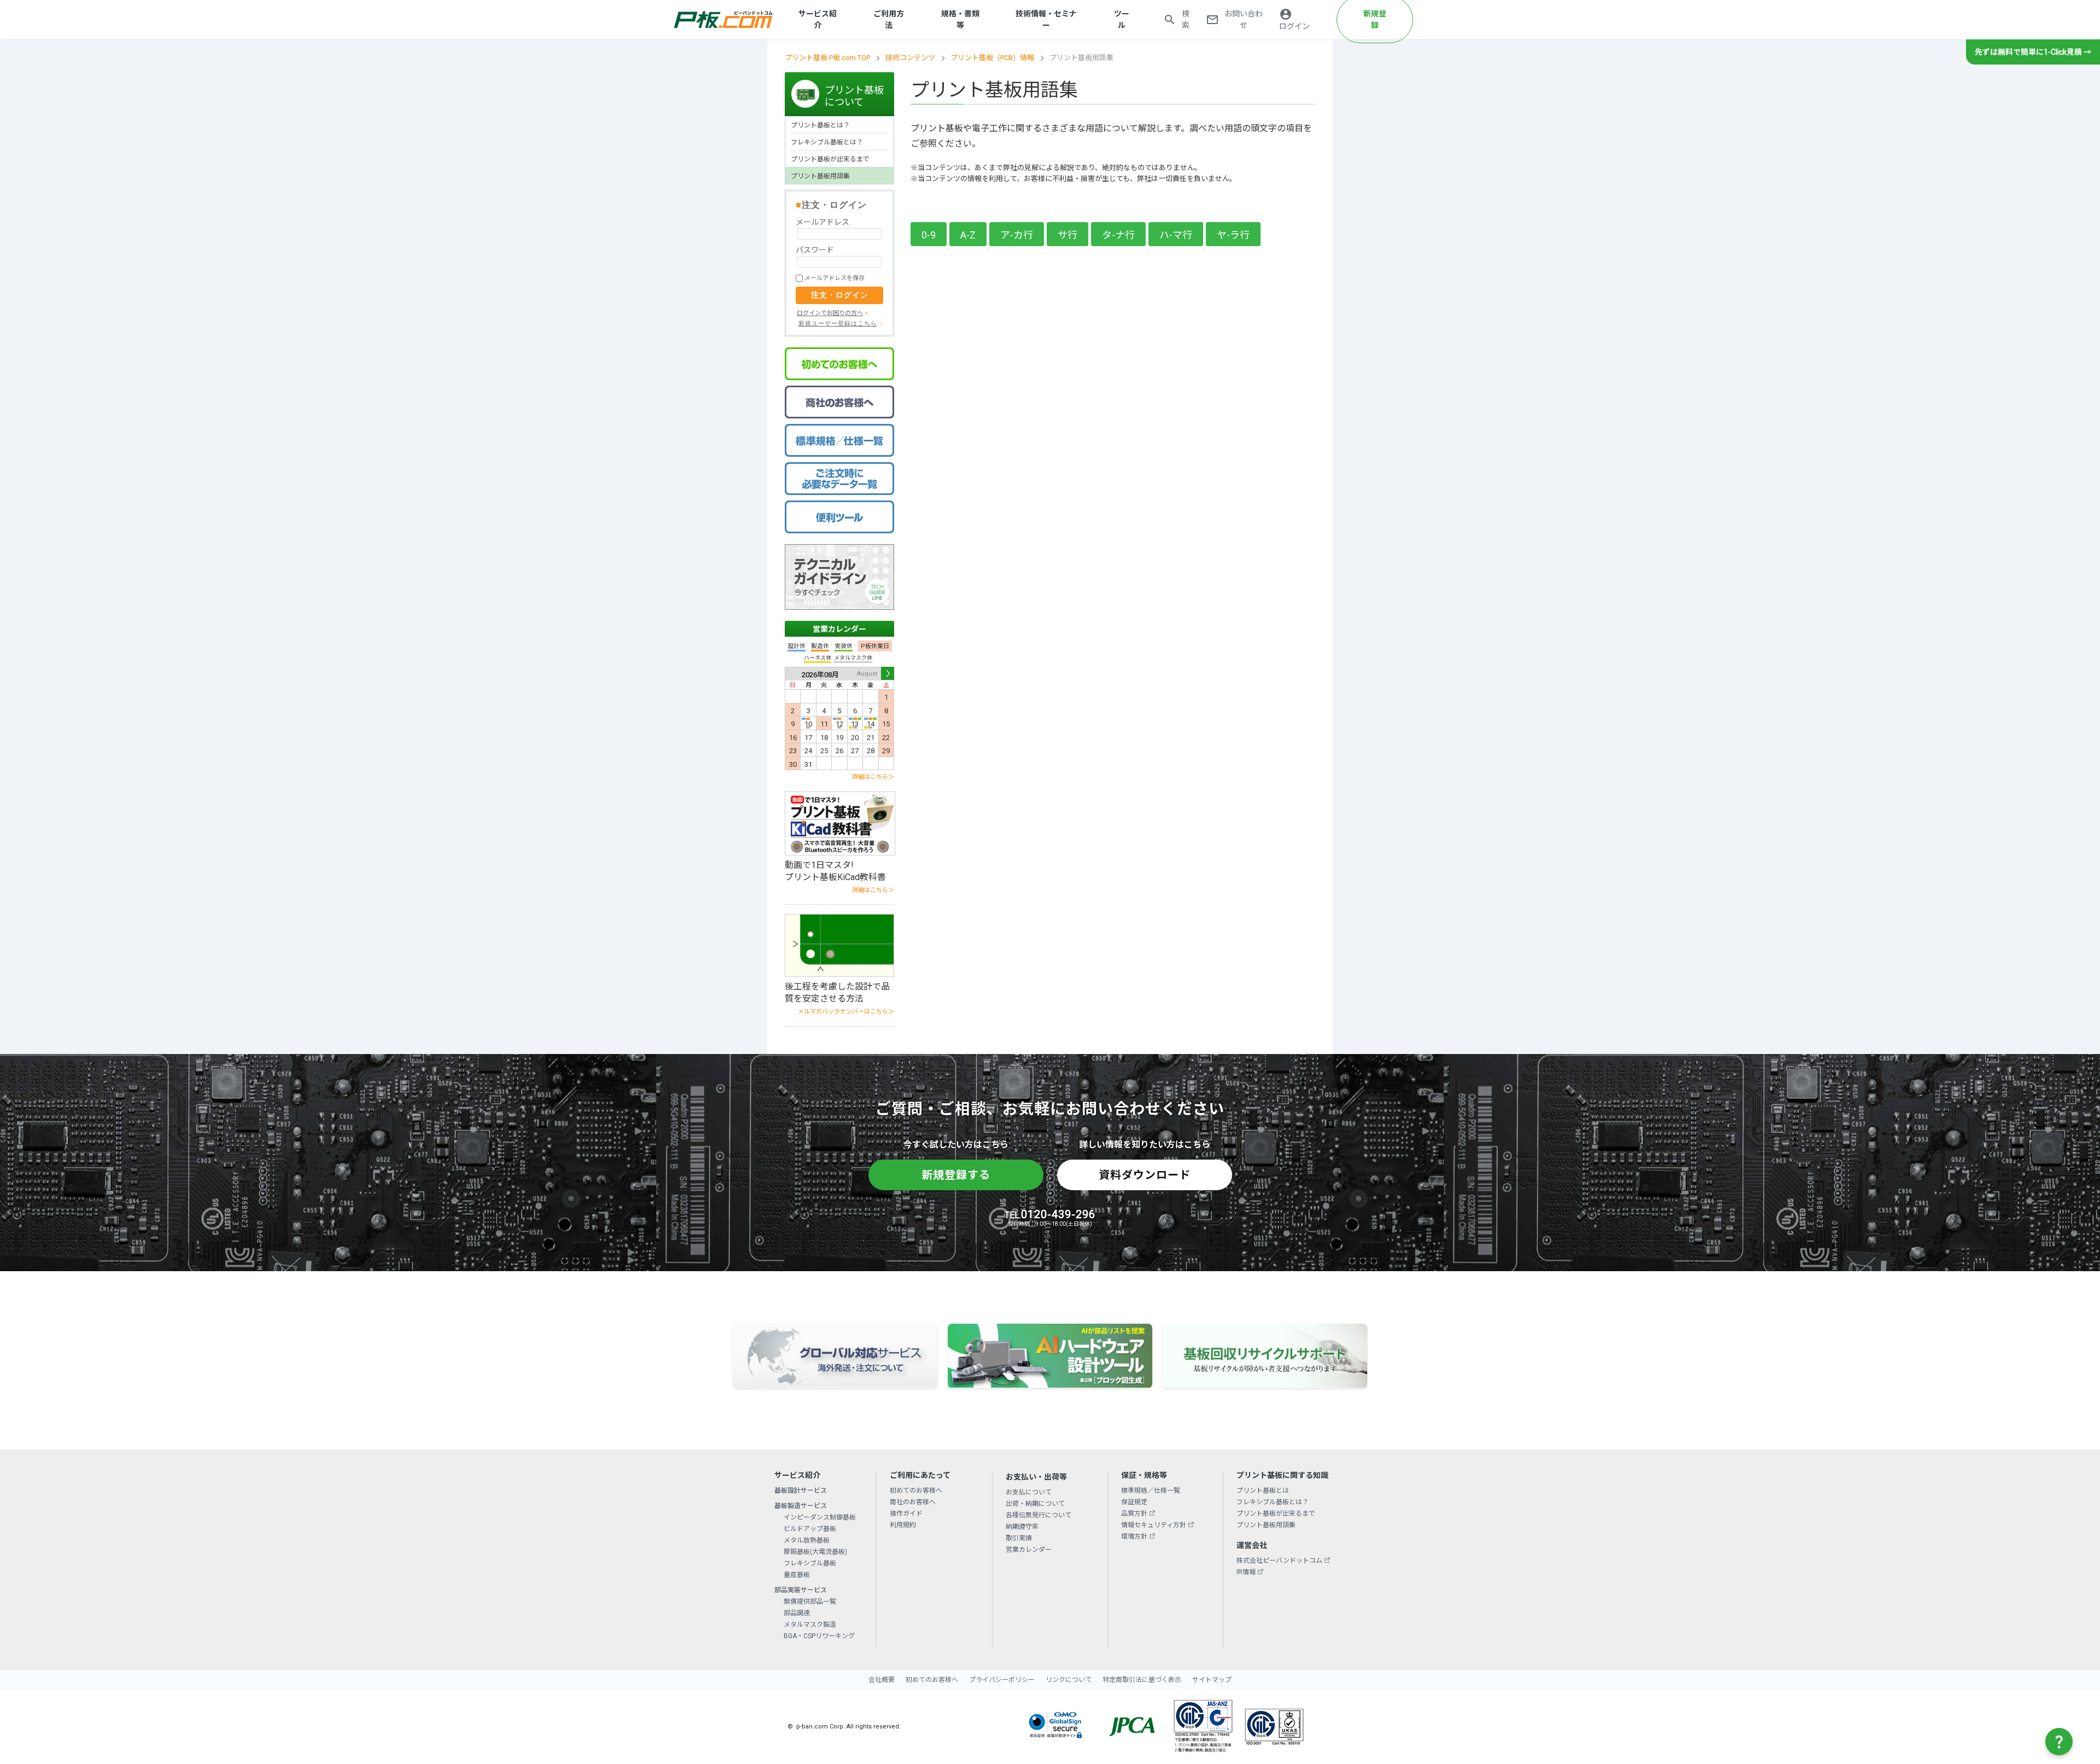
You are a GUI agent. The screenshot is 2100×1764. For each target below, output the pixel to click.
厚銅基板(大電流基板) (815, 1552)
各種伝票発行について (1039, 1515)
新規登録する (956, 1175)
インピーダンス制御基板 (820, 1517)
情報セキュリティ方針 (1154, 1525)
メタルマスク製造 (810, 1625)
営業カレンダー (839, 629)
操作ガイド (906, 1513)
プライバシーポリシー (1002, 1680)
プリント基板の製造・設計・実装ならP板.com (724, 20)
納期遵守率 (1022, 1527)
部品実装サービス (801, 1590)
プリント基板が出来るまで (830, 159)
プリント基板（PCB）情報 (992, 58)
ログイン (1294, 26)
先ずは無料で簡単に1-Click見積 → (2033, 52)
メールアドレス (822, 222)
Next (888, 673)
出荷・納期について (1035, 1504)
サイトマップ (1212, 1680)
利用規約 (903, 1525)
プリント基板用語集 (820, 176)
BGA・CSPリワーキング (819, 1636)
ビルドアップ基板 (810, 1529)
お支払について (1029, 1492)
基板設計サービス (801, 1491)
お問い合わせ (1244, 19)
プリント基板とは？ (820, 125)
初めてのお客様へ (916, 1491)
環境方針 (1134, 1536)
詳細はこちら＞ (873, 777)
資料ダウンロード (1145, 1175)
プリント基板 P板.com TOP (827, 58)
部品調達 (797, 1613)
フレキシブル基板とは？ (827, 142)
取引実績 (1019, 1538)
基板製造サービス (801, 1506)
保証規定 (1134, 1502)
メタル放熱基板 (807, 1540)
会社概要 (882, 1680)
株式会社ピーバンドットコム (1279, 1561)
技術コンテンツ (910, 58)
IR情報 (1246, 1572)
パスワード (815, 250)
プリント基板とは (1263, 1491)
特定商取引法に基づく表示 (1142, 1680)
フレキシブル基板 (810, 1563)
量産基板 (797, 1575)
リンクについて (1069, 1680)
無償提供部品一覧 (810, 1602)
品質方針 (1134, 1513)
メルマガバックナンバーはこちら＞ (846, 1012)
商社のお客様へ (913, 1502)
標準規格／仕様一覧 (1151, 1491)
